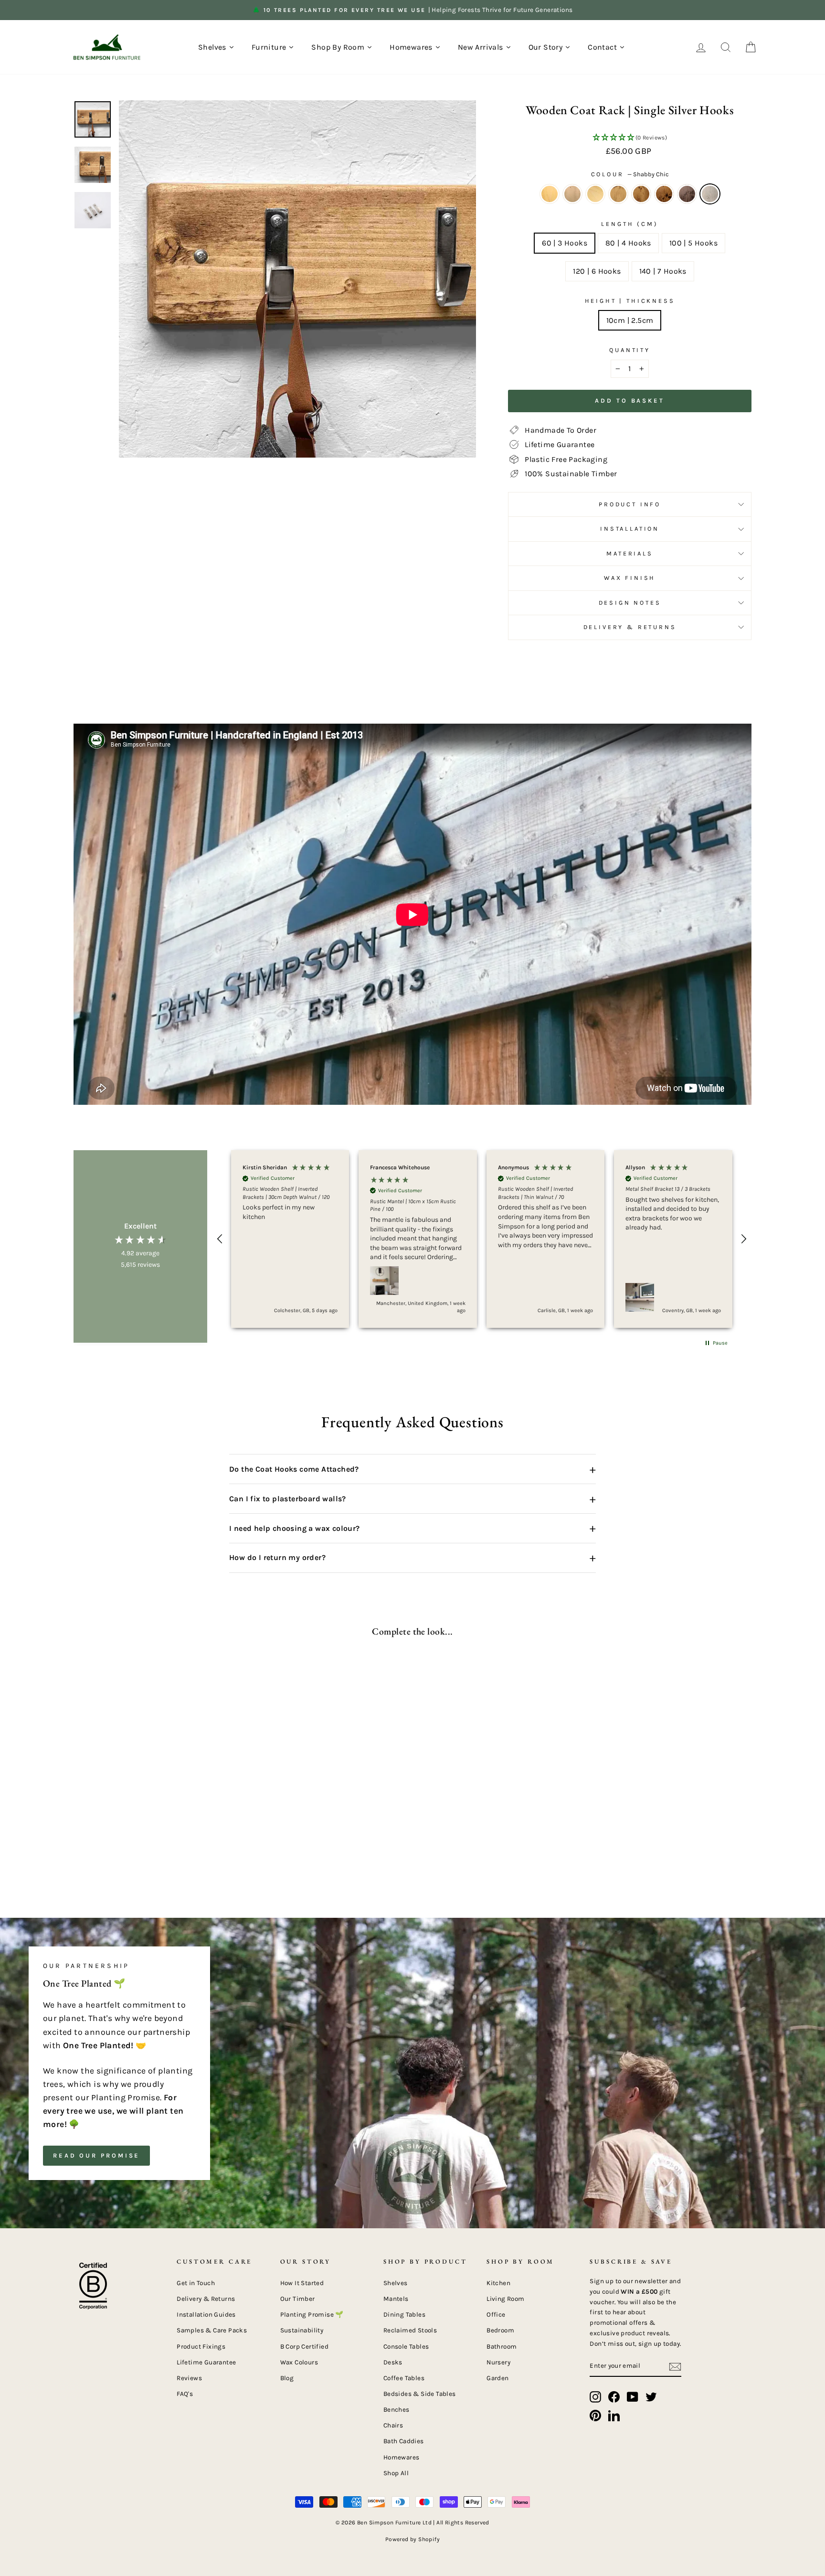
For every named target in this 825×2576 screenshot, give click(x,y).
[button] (630, 138)
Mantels (396, 2299)
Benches (397, 2410)
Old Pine (595, 194)
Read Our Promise (96, 2155)
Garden (497, 2378)
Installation (630, 529)
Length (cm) (629, 224)
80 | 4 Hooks (628, 243)
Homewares (402, 2457)
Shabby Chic (710, 194)
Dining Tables (404, 2314)
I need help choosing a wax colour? (412, 1528)
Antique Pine (550, 194)
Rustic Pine (618, 194)
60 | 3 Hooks (565, 243)
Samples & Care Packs (212, 2330)
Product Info (630, 504)
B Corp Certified (304, 2346)
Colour (630, 174)
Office (496, 2314)
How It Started (302, 2283)
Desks (393, 2362)
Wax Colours (299, 2362)
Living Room (505, 2299)
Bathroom (502, 2346)
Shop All (396, 2473)
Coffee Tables (404, 2378)
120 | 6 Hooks (597, 271)
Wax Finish (630, 578)
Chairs (393, 2425)
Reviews (189, 2378)
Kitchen (498, 2283)
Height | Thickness (630, 301)
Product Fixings (201, 2346)
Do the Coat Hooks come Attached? (412, 1469)
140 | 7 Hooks (663, 271)
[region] (482, 1239)
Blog (287, 2378)
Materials (630, 553)
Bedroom (500, 2330)
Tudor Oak (664, 194)
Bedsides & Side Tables (420, 2394)
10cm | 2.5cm (630, 320)
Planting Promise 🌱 (312, 2314)
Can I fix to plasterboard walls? (412, 1499)
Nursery (498, 2362)
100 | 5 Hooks (693, 243)
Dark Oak (641, 194)
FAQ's (185, 2394)
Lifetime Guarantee (206, 2362)
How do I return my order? (412, 1558)
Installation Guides (206, 2314)
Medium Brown (572, 194)
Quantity (630, 350)
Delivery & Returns (630, 627)
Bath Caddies (404, 2441)
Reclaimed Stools (410, 2330)
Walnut (687, 194)
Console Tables (406, 2346)
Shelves (396, 2283)
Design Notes (630, 603)
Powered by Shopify (412, 2539)
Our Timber (298, 2299)
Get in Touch (196, 2283)
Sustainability (302, 2330)
